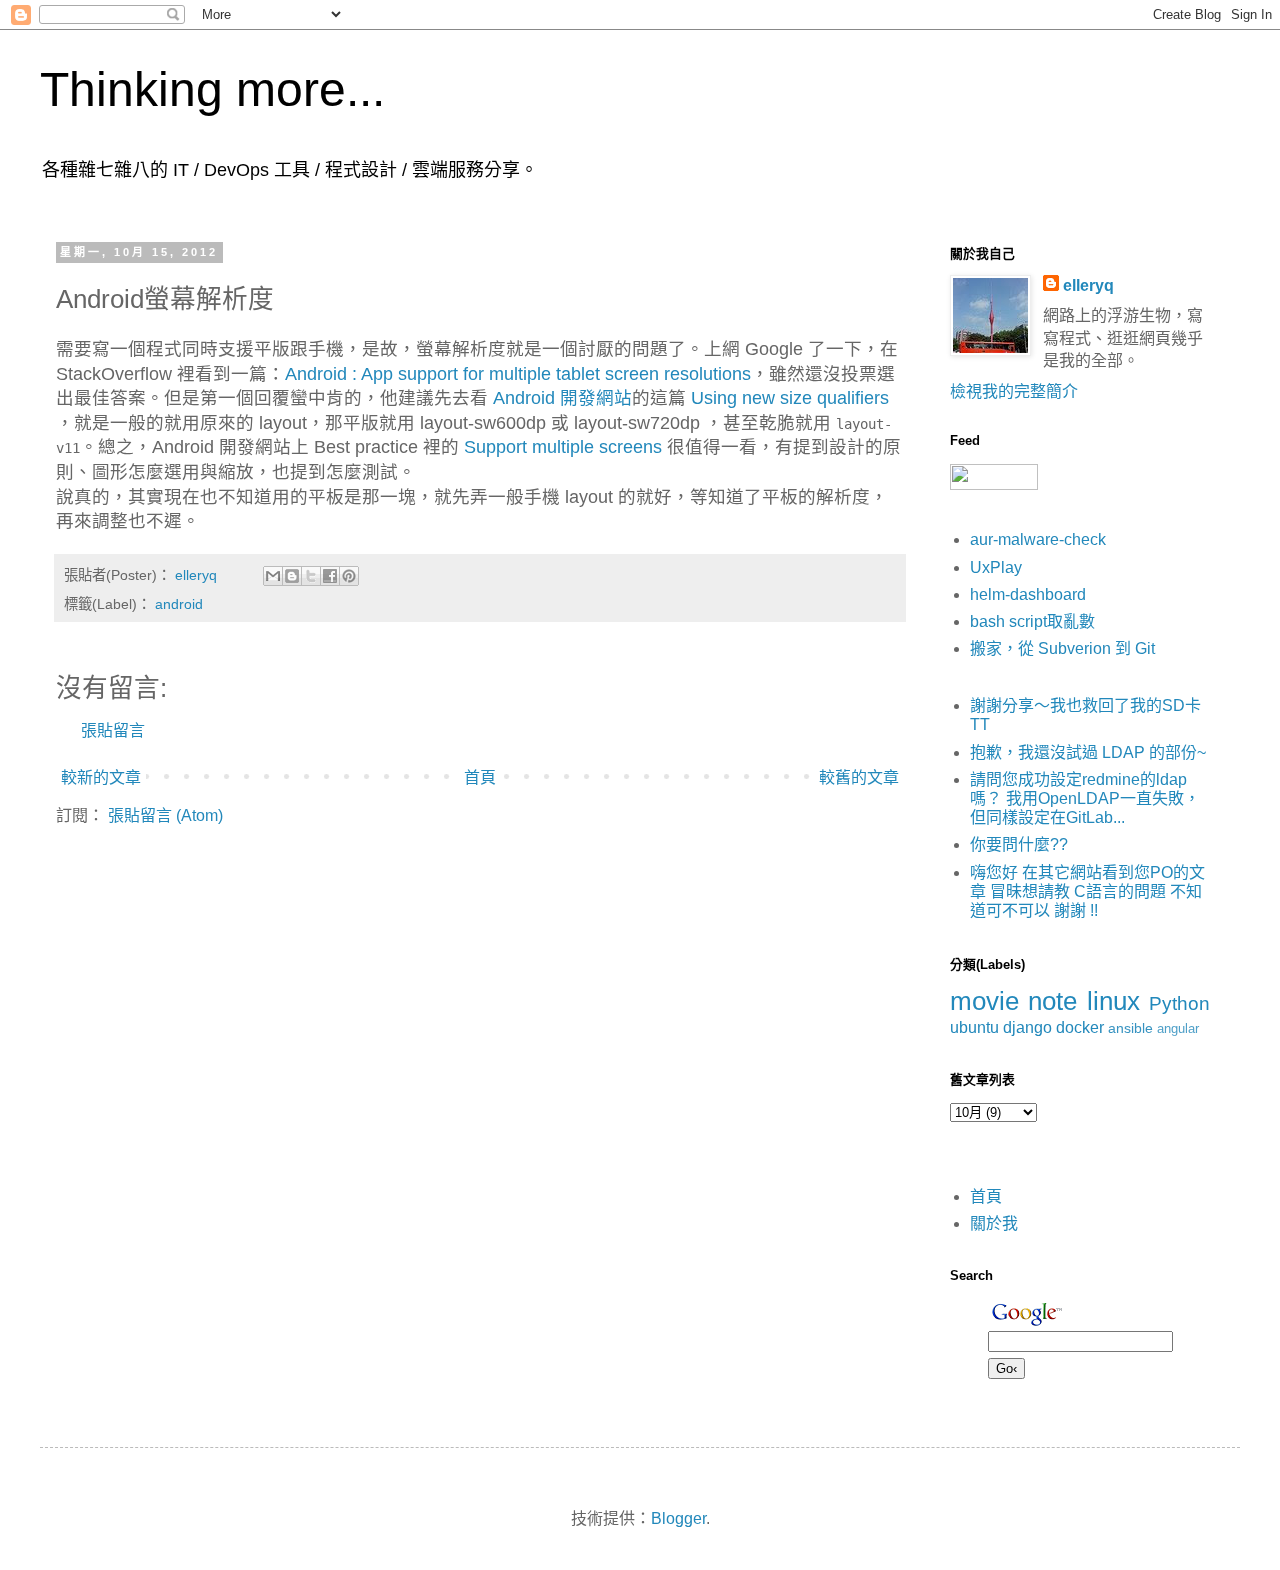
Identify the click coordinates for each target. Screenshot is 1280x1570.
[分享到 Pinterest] (349, 576)
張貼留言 (113, 730)
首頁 (480, 777)
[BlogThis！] (292, 576)
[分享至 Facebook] (330, 576)
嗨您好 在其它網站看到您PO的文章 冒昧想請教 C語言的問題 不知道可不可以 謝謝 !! (1087, 891)
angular (1178, 1028)
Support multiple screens (563, 447)
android (179, 604)
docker (1080, 1027)
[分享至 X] (311, 576)
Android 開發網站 (562, 398)
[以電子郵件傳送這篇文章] (273, 576)
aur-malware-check (1038, 539)
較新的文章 (101, 777)
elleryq (1088, 285)
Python (1179, 1003)
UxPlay (996, 567)
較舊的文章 (859, 777)
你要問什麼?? (1019, 844)
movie (984, 1001)
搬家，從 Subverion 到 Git (1062, 648)
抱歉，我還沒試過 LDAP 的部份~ (1088, 752)
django (1027, 1027)
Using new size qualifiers (787, 398)
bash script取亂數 (1032, 621)
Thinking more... (212, 89)
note (1052, 1001)
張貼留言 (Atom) (165, 815)
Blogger (678, 1518)
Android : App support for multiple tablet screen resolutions (518, 374)
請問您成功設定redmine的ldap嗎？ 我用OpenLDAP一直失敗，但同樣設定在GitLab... (1085, 798)
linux (1113, 1001)
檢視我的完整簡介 (1014, 391)
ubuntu (974, 1027)
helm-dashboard (1028, 594)
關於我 (994, 1223)
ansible (1130, 1028)
